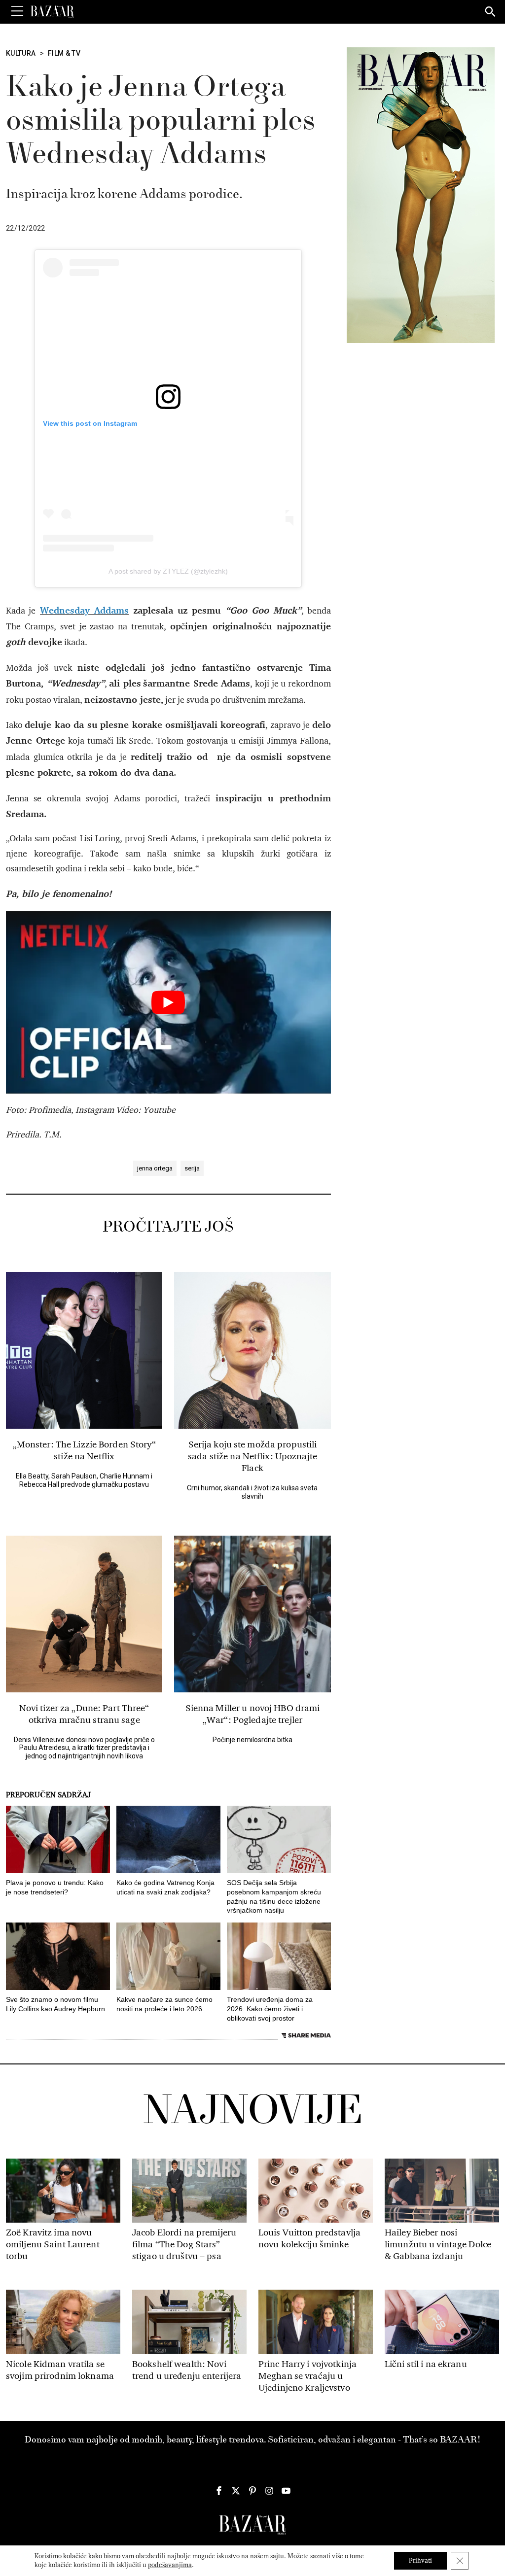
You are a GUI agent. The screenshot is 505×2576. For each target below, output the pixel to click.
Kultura (21, 53)
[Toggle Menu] (17, 11)
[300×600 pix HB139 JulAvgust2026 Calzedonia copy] (421, 195)
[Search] (491, 12)
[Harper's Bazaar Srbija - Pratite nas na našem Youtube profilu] (286, 2491)
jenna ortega (155, 1168)
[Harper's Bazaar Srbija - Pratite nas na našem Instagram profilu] (269, 2491)
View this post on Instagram (90, 423)
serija (192, 1168)
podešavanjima (170, 2565)
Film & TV (64, 53)
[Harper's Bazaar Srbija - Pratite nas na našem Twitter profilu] (236, 2491)
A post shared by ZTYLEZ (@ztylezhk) (168, 571)
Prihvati (420, 2560)
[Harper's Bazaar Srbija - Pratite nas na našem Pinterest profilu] (252, 2491)
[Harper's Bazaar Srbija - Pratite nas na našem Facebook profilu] (219, 2491)
